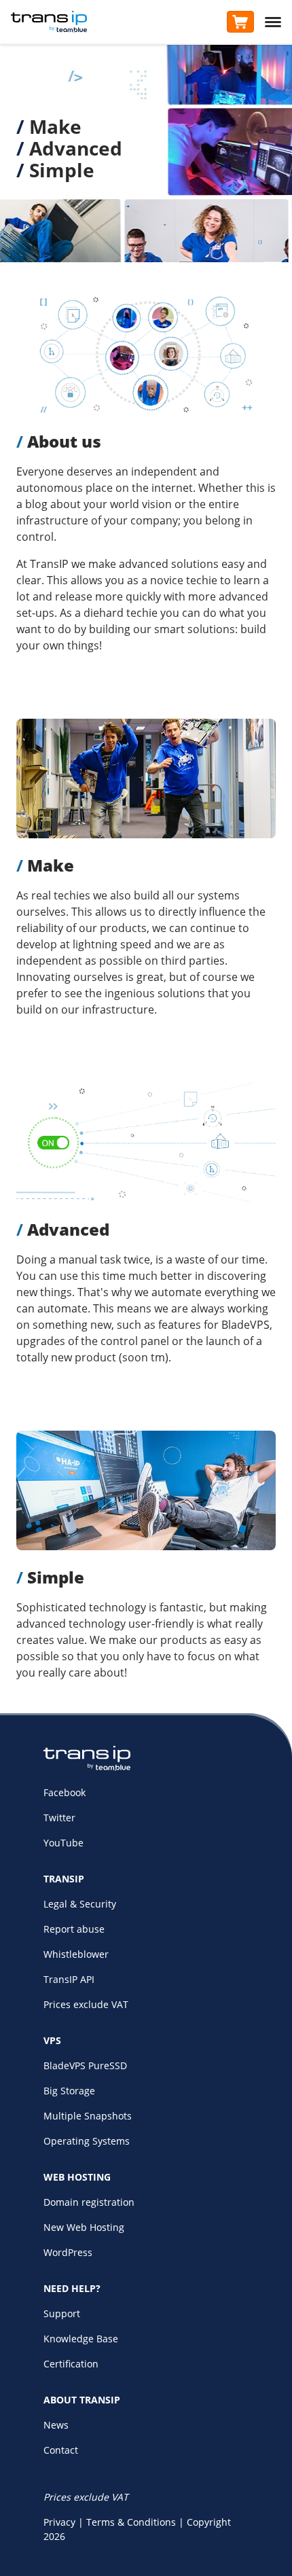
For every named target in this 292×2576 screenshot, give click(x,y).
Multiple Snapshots (88, 2116)
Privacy (59, 2522)
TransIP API (69, 1979)
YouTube (63, 1843)
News (56, 2425)
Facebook (65, 1792)
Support (62, 2313)
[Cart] (240, 22)
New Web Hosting (84, 2227)
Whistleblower (76, 1954)
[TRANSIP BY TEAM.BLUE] (87, 1767)
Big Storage (69, 2091)
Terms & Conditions (131, 2522)
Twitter (59, 1818)
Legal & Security (80, 1904)
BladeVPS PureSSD (85, 2065)
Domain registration (89, 2202)
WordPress (68, 2252)
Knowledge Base (81, 2339)
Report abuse (74, 1929)
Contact (61, 2450)
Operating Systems (87, 2141)
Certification (71, 2364)
